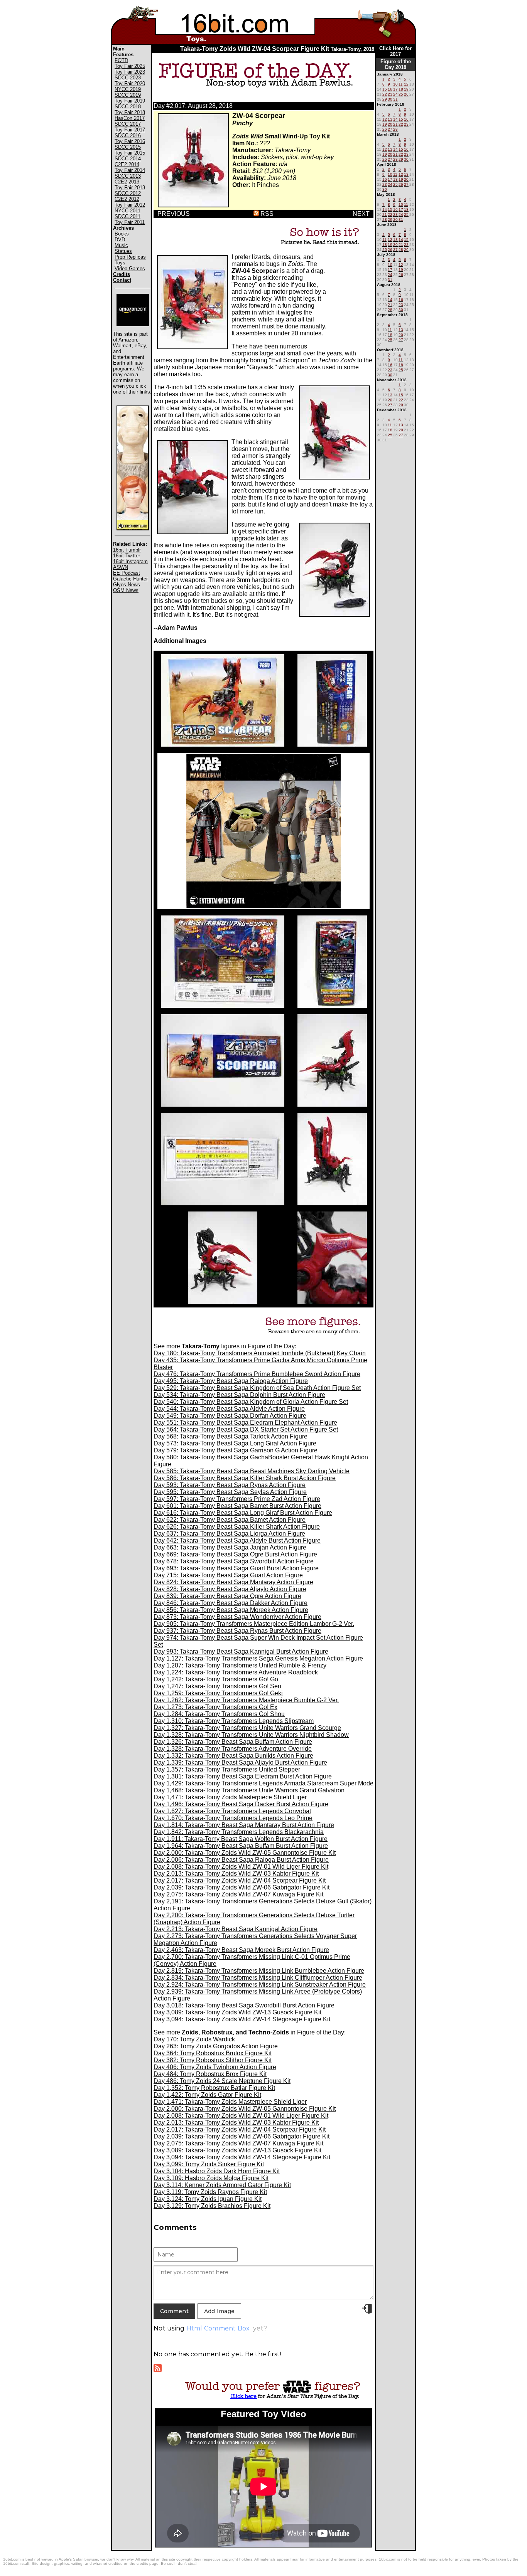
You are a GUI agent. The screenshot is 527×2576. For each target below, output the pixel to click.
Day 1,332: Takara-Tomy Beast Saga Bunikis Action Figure (233, 1756)
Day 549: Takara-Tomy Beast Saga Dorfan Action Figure (230, 1416)
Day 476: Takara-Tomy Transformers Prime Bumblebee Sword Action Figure (257, 1374)
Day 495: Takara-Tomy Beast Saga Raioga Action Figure (231, 1381)
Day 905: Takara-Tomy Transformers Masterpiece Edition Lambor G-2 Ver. (254, 1624)
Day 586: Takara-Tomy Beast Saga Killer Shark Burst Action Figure (245, 1478)
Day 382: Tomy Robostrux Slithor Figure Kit (213, 2060)
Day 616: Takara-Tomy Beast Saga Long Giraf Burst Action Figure (243, 1513)
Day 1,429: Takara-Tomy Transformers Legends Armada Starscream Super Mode (263, 1783)
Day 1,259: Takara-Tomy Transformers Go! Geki (218, 1693)
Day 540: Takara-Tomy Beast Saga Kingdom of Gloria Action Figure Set (251, 1402)
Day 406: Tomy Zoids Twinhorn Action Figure (215, 2067)
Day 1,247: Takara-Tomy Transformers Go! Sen (217, 1686)
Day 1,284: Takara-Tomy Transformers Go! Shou (219, 1714)
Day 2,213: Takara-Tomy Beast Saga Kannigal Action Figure (236, 1929)
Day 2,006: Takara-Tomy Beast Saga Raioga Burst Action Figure (241, 1860)
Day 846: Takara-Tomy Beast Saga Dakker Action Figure (231, 1603)
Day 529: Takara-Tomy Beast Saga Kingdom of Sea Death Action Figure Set (257, 1388)
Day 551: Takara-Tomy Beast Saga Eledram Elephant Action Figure (245, 1423)
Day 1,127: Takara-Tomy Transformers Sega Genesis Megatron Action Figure (258, 1658)
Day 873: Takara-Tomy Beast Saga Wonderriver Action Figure (237, 1617)
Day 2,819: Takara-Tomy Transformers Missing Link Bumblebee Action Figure (259, 1971)
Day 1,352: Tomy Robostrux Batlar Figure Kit (214, 2088)
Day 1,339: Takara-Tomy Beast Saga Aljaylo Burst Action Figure (240, 1762)
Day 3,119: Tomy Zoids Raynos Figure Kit (210, 2192)
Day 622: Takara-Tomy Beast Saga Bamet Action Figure (230, 1520)
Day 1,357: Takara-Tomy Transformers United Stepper (227, 1769)
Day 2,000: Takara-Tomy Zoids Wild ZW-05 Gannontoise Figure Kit (245, 1853)
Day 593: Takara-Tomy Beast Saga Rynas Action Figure (230, 1485)
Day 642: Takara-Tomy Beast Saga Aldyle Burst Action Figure (237, 1540)
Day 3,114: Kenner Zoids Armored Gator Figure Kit (222, 2185)
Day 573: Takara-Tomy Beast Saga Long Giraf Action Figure (235, 1443)
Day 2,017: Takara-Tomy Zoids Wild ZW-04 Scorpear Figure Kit (240, 1880)
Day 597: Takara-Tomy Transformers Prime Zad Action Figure (237, 1499)
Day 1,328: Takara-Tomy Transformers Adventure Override (233, 1749)
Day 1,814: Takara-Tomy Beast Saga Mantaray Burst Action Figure (244, 1825)
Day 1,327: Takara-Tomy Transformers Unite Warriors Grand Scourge (247, 1728)
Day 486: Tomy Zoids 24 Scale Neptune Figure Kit (222, 2081)
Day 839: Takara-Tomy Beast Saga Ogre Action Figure (227, 1596)
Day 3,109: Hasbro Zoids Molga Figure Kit (211, 2178)
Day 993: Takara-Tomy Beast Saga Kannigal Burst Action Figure (241, 1651)
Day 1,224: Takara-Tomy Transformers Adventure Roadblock (236, 1672)
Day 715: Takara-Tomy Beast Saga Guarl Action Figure (228, 1575)
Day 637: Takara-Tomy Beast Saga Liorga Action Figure (229, 1534)
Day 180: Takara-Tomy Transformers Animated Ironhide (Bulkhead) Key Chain (260, 1353)
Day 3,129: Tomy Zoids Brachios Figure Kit (212, 2206)
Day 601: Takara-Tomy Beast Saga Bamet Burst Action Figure (237, 1506)
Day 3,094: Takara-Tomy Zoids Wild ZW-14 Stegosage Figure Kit (242, 2019)
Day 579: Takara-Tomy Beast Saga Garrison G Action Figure (236, 1450)
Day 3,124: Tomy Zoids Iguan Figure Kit (208, 2199)
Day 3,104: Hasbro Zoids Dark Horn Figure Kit (217, 2171)
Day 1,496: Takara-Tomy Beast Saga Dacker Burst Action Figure (241, 1804)
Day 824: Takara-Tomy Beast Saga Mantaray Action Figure (233, 1582)
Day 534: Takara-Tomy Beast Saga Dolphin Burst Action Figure (239, 1395)
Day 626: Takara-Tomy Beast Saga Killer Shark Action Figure (237, 1527)
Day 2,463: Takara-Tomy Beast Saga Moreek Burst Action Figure (241, 1950)
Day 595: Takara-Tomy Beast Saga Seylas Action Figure (230, 1492)
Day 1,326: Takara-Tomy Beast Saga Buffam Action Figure (233, 1742)
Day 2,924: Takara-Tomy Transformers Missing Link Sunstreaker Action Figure (260, 1985)
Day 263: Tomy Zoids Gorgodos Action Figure (216, 2046)
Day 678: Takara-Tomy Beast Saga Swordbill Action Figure (234, 1561)
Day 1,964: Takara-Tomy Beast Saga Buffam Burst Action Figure (241, 1846)
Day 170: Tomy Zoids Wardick (194, 2039)
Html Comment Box (218, 2328)
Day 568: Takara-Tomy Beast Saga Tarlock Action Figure (231, 1436)
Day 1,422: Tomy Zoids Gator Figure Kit (207, 2095)
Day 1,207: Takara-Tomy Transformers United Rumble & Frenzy (240, 1665)
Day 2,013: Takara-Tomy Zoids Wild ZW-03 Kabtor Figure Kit (236, 1874)
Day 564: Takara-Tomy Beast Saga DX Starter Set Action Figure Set (246, 1429)
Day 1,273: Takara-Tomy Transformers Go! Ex (215, 1707)
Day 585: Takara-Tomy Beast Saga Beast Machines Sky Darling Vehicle (252, 1471)
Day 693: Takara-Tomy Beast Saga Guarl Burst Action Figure (236, 1568)
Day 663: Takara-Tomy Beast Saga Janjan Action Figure (230, 1547)
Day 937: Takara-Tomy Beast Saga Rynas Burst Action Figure (237, 1631)
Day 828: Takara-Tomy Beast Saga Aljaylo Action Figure (230, 1589)
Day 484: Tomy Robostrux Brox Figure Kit (210, 2074)
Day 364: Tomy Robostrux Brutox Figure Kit (213, 2053)
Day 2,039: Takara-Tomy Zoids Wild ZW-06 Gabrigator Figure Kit (242, 1887)
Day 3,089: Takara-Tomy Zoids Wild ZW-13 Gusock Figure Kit (237, 2012)
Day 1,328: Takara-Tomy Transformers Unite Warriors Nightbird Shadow (251, 1735)
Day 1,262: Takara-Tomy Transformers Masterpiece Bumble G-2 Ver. (246, 1700)
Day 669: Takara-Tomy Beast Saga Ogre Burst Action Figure (235, 1554)
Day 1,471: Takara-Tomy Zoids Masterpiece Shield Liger (230, 1797)
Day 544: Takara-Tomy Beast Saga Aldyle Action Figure (229, 1409)
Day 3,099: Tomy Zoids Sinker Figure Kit (209, 2164)
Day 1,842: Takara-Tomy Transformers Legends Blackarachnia (239, 1832)
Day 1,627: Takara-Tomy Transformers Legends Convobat (232, 1811)
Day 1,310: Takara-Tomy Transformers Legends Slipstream (234, 1721)
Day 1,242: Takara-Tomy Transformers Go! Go (216, 1679)
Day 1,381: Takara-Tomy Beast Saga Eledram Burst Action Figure (243, 1776)
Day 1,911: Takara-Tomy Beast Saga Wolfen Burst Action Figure (241, 1839)
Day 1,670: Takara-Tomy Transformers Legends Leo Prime (233, 1818)
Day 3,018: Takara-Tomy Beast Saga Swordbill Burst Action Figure (244, 2005)
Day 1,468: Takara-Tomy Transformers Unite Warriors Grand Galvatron (249, 1790)
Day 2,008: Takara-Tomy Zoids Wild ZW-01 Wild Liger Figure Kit (241, 1867)
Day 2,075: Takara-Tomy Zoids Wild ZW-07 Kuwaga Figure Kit (238, 1894)
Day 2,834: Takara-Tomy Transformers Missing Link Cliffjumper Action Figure (258, 1978)
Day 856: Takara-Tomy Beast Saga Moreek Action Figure (231, 1610)
